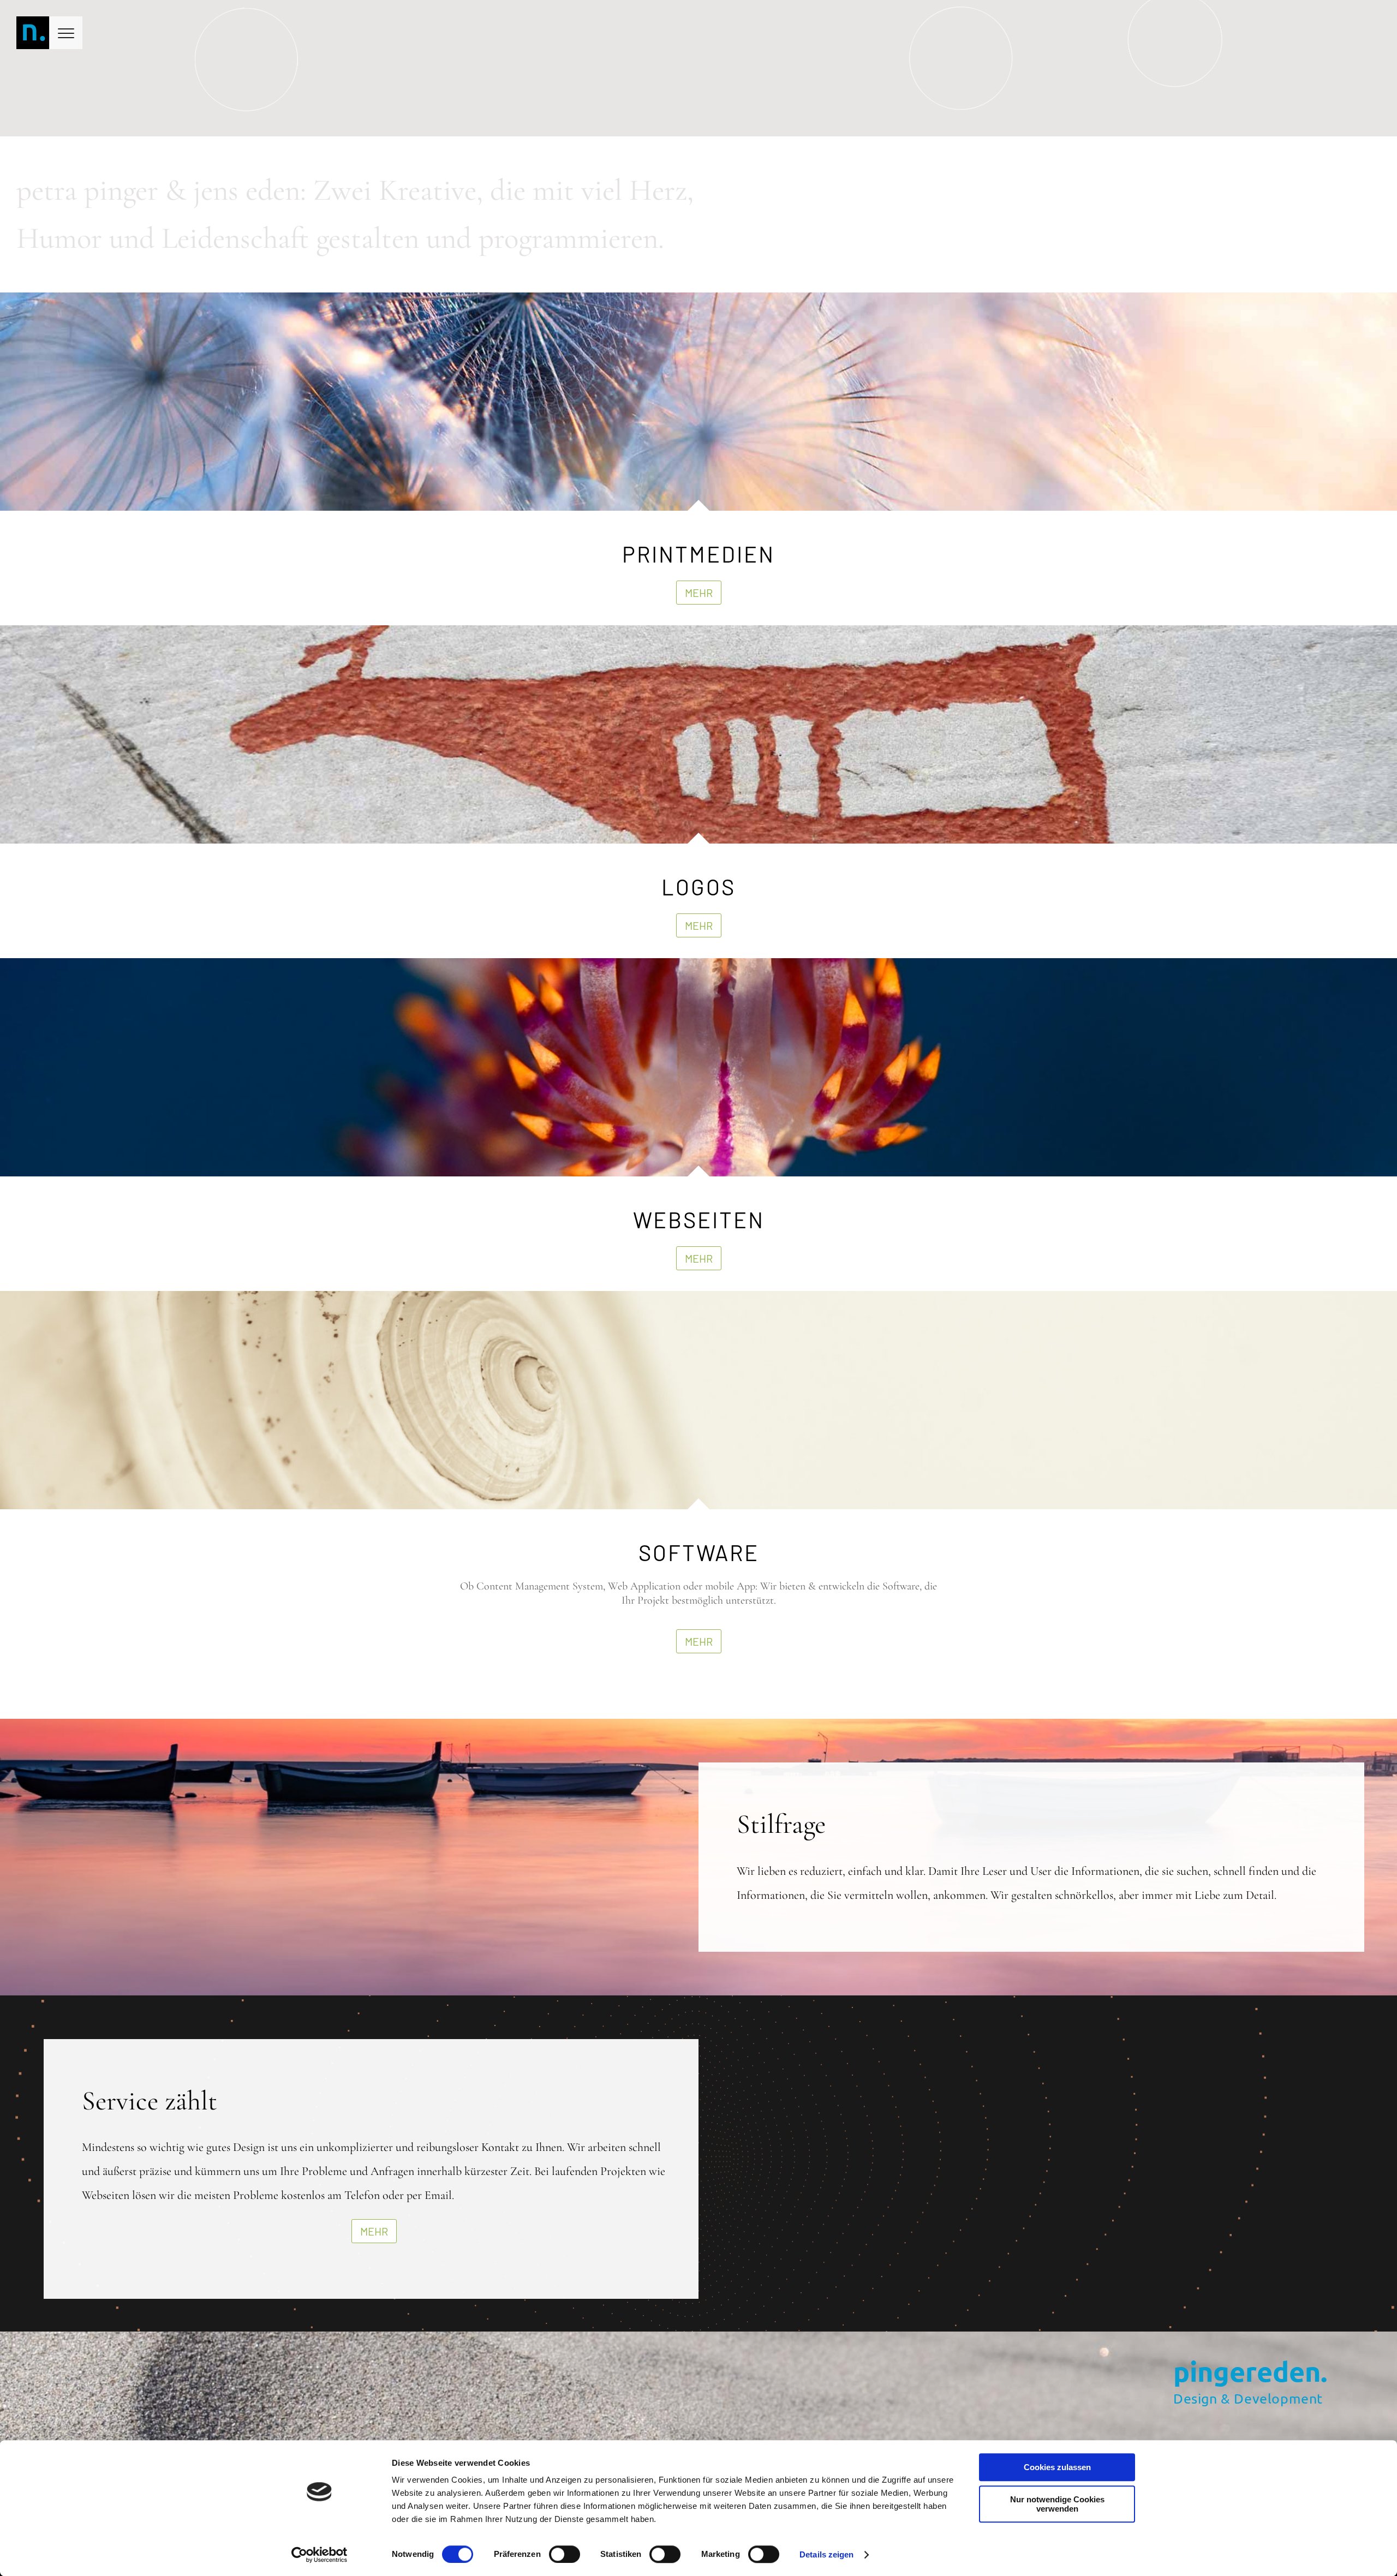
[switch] (565, 2554)
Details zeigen (826, 2554)
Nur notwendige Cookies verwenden (1057, 2504)
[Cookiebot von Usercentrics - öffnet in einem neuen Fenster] (320, 2555)
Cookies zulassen (1057, 2467)
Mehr (699, 593)
